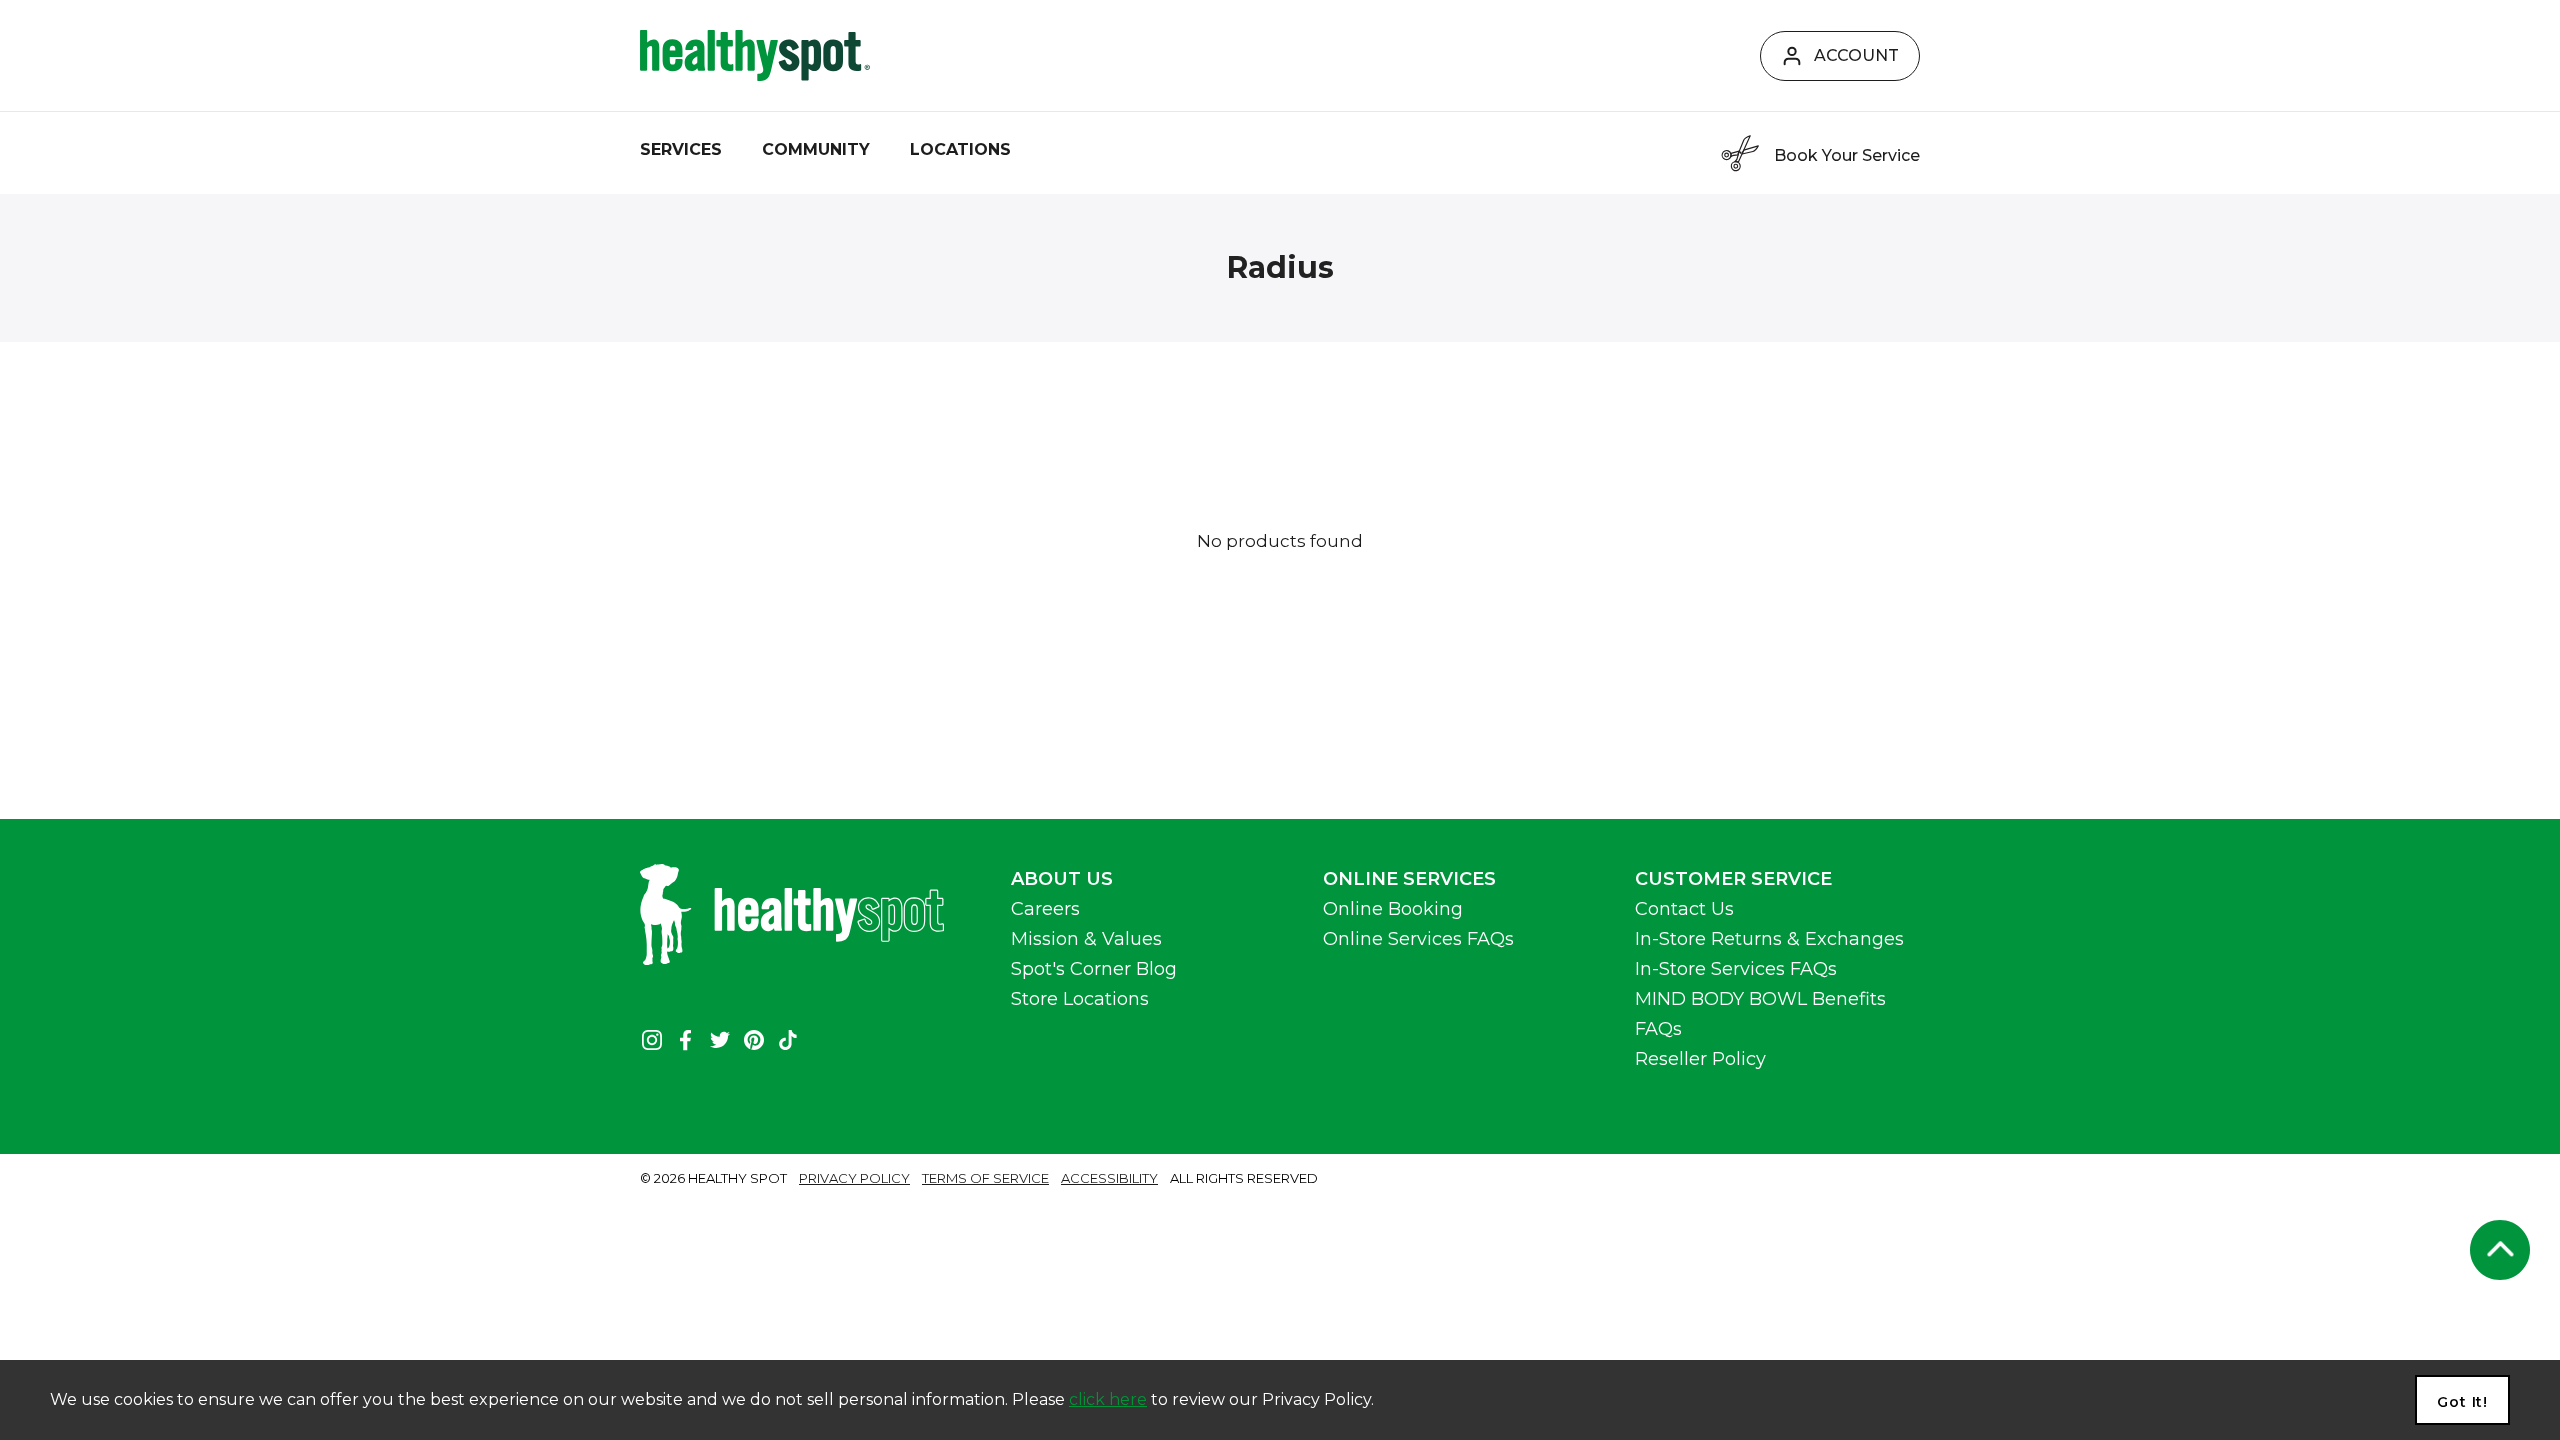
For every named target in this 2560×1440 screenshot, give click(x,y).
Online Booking (1393, 909)
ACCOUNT (1856, 55)
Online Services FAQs (1418, 939)
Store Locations (1080, 999)
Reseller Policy (1700, 1059)
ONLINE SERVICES (1409, 879)
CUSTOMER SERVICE (1733, 879)
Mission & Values (1086, 939)
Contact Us (1684, 909)
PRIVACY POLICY (854, 1178)
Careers (1045, 909)
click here (1108, 1399)
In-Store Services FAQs (1736, 969)
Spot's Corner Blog (1094, 969)
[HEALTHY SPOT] (755, 55)
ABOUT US (1062, 879)
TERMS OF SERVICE (985, 1178)
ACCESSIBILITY (1109, 1178)
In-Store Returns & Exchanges (1769, 939)
